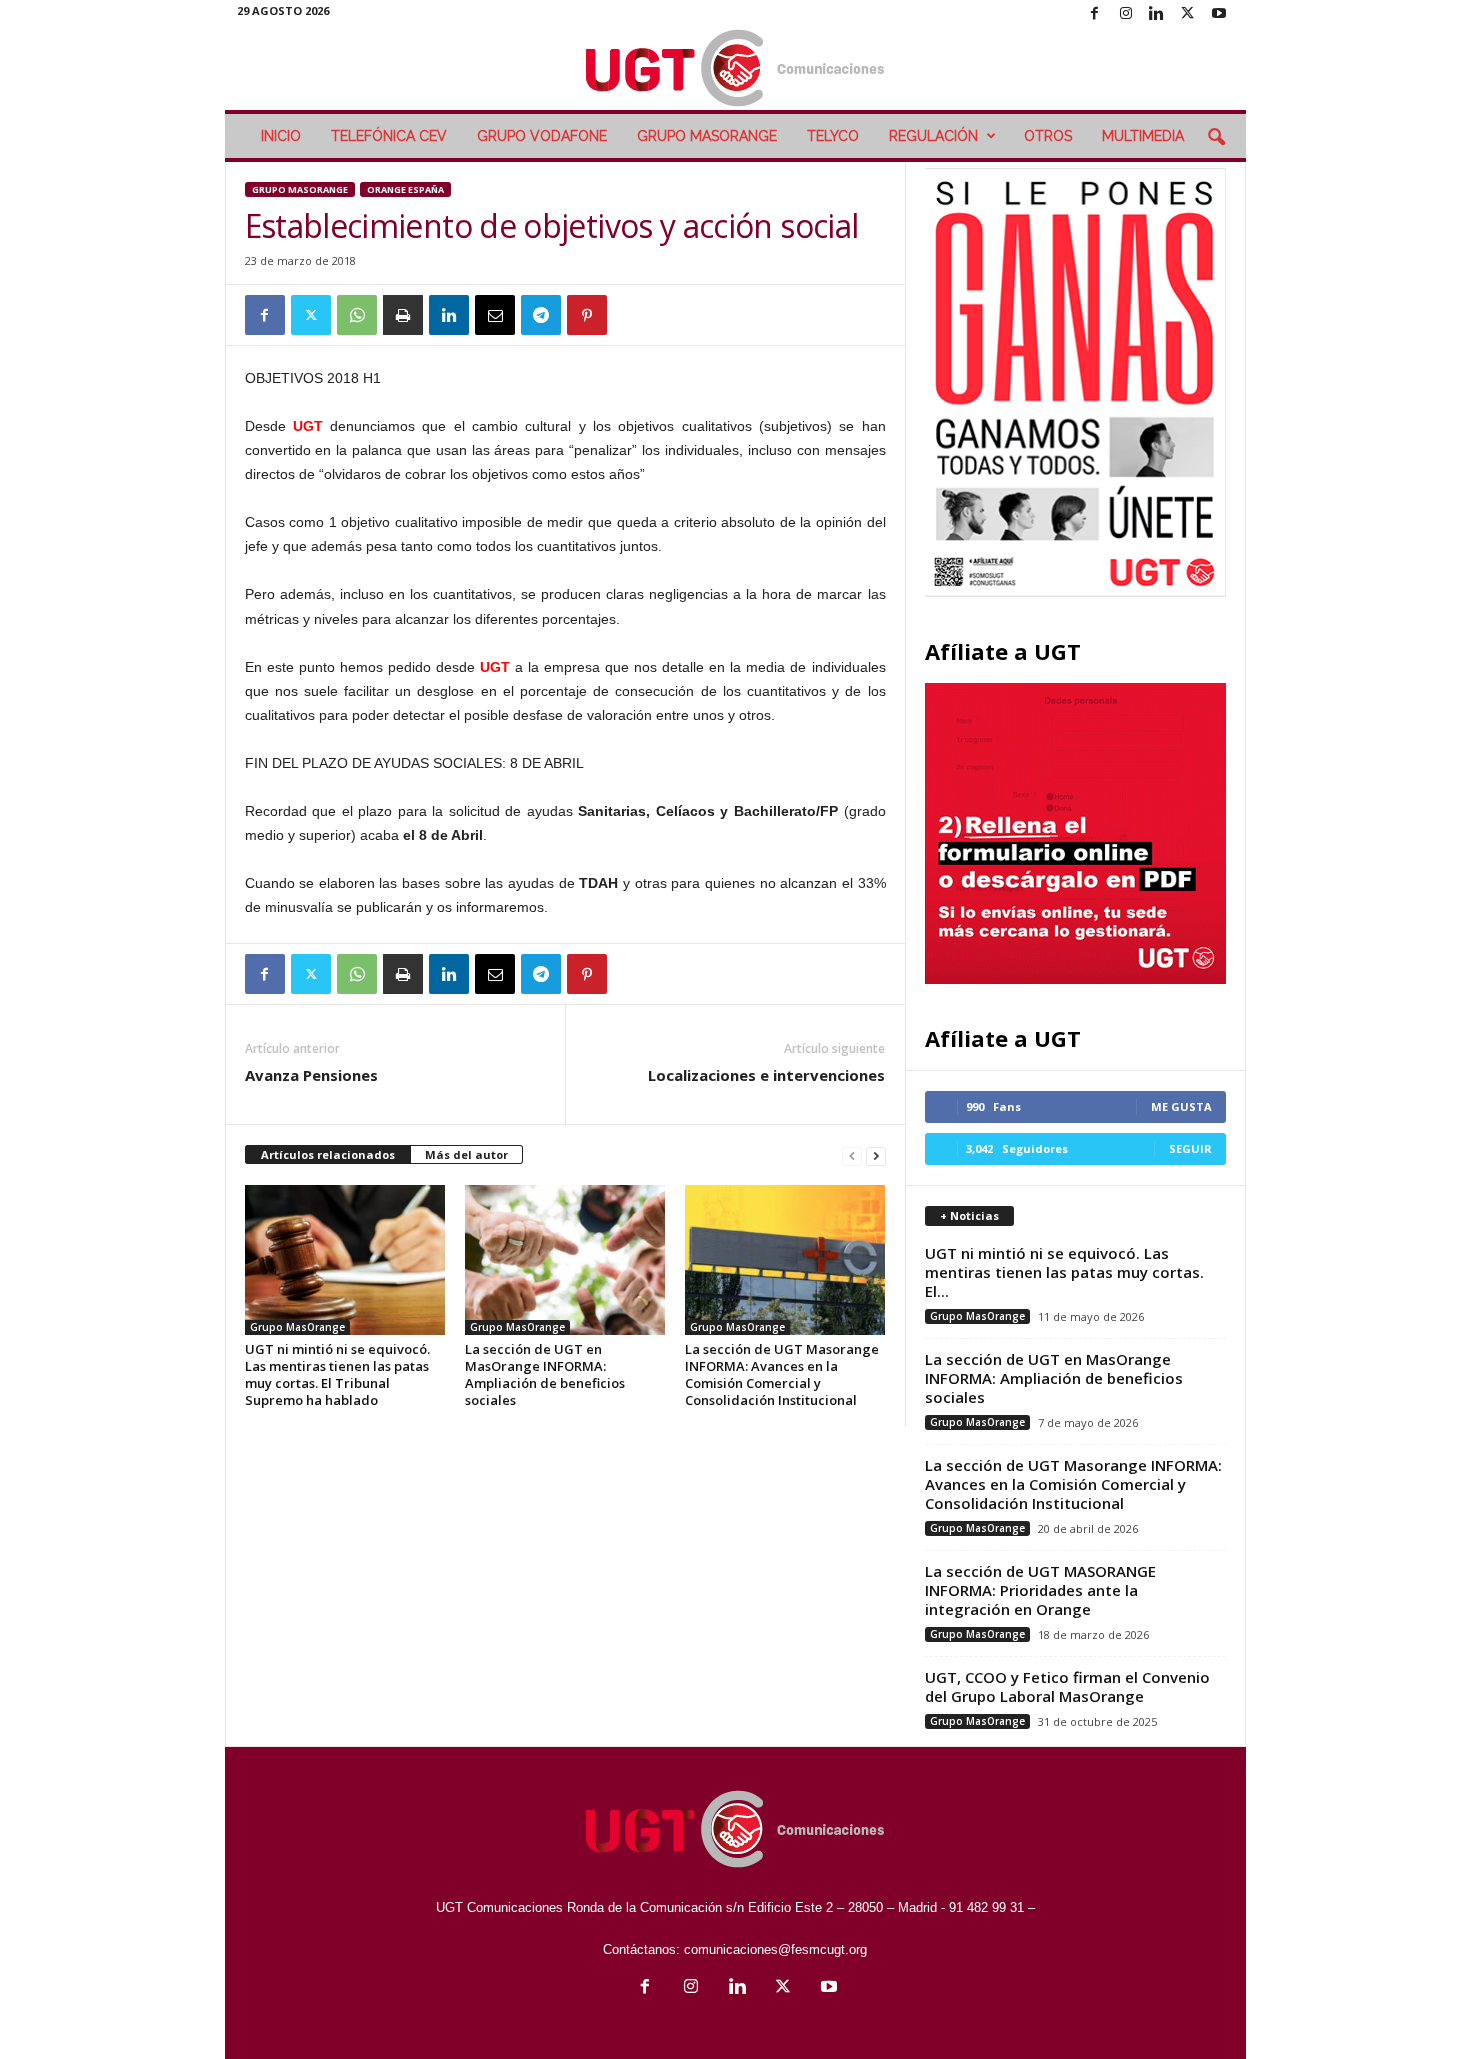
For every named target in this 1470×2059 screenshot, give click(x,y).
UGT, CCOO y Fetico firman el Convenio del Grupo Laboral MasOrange (1067, 1686)
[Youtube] (1219, 14)
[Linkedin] (1157, 14)
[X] (1188, 14)
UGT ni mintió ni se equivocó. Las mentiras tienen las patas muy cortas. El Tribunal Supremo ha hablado (337, 1374)
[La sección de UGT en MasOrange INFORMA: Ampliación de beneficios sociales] (565, 1260)
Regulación (933, 136)
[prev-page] (852, 1155)
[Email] (495, 315)
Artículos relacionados (328, 1154)
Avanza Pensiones (311, 1075)
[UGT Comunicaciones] (735, 69)
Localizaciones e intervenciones (766, 1075)
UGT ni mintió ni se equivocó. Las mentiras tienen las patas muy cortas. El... (1064, 1272)
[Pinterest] (587, 315)
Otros (1048, 136)
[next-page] (876, 1155)
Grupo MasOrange (707, 136)
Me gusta (1181, 1106)
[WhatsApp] (357, 315)
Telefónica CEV (389, 136)
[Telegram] (541, 315)
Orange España (405, 189)
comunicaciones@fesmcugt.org (775, 1949)
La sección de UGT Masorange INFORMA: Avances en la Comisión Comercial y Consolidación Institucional (782, 1374)
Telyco (833, 136)
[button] (1216, 138)
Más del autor (466, 1154)
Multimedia (1143, 136)
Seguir (1190, 1148)
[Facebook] (1095, 14)
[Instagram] (1126, 14)
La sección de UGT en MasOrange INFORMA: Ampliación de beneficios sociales (545, 1374)
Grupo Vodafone (542, 136)
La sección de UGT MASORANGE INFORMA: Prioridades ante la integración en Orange (1040, 1590)
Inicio (281, 136)
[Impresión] (403, 315)
